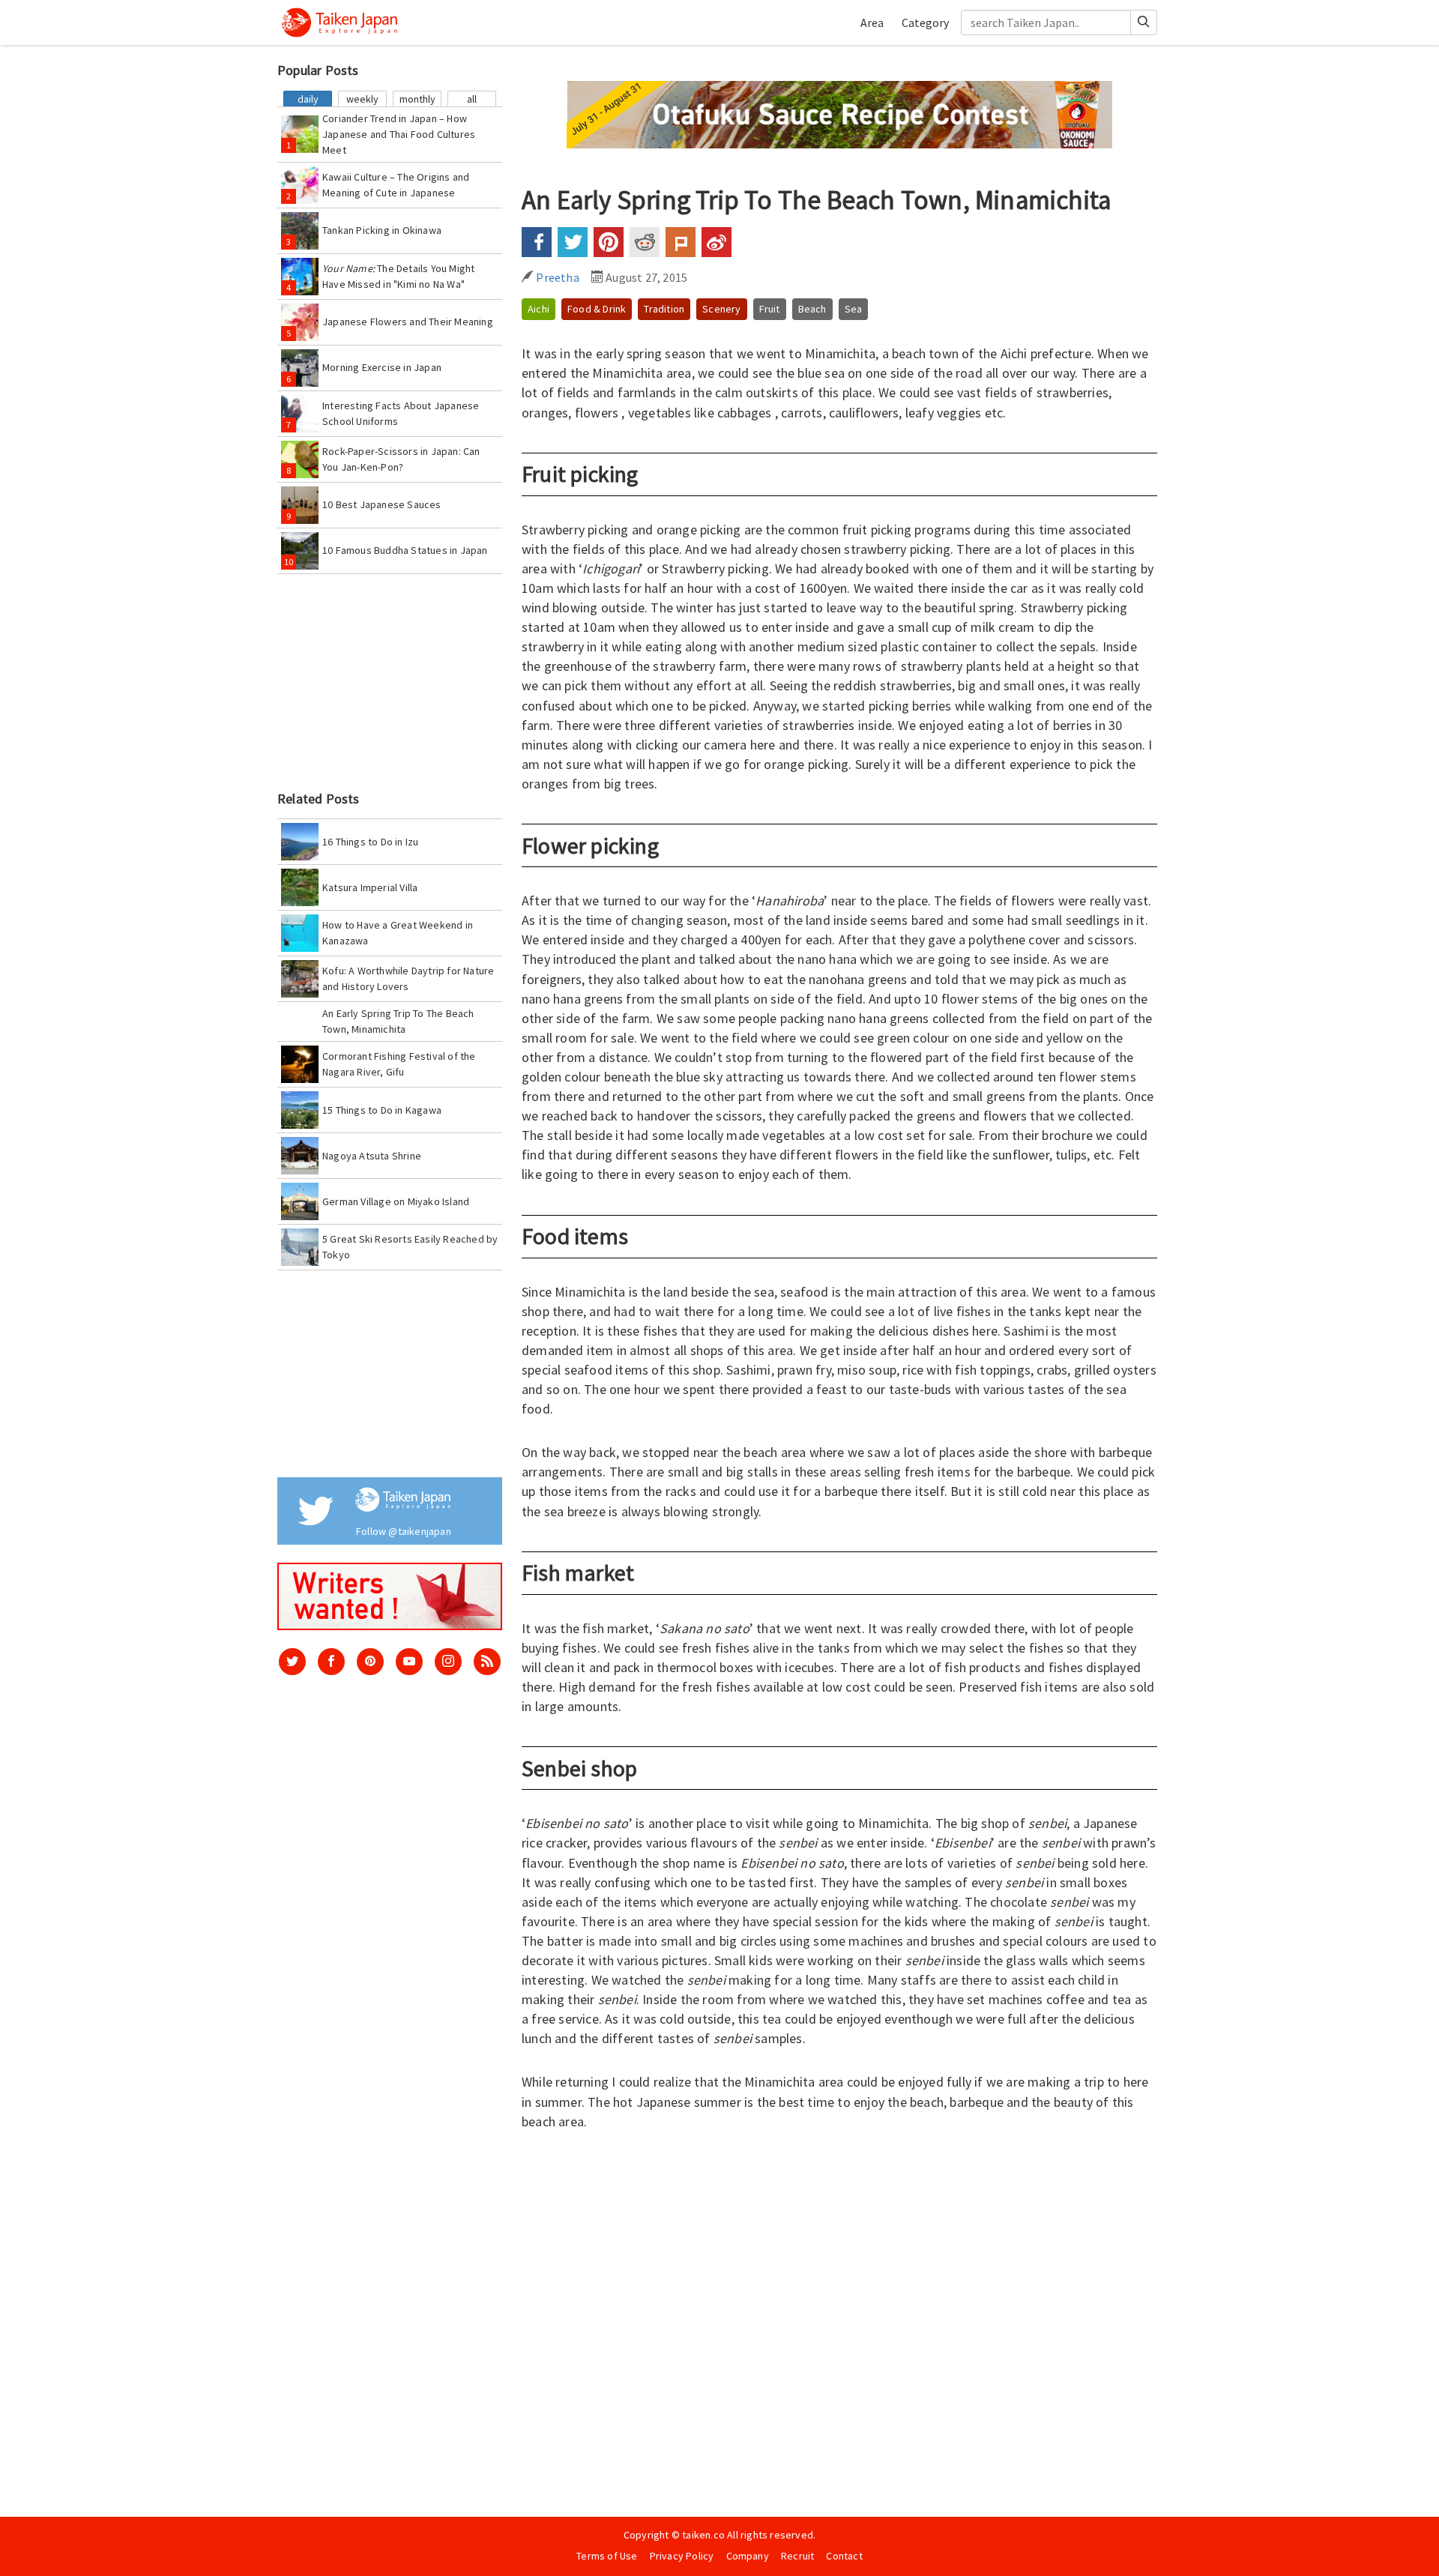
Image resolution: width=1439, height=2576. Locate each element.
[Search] (1144, 22)
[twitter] (292, 1662)
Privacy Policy (682, 2556)
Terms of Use (607, 2556)
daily (308, 99)
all (472, 99)
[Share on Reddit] (645, 242)
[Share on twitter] (573, 242)
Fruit (770, 309)
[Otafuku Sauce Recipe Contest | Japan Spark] (839, 113)
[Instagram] (448, 1662)
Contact (844, 2556)
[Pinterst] (370, 1662)
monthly (417, 99)
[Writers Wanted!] (390, 1596)
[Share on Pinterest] (609, 242)
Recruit (797, 2556)
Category (925, 22)
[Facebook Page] (331, 1662)
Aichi (539, 309)
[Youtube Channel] (409, 1662)
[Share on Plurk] (681, 242)
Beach (812, 309)
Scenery (721, 309)
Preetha (556, 277)
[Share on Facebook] (537, 242)
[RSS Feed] (487, 1662)
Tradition (664, 309)
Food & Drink (597, 309)
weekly (362, 99)
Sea (854, 309)
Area (872, 22)
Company (748, 2556)
